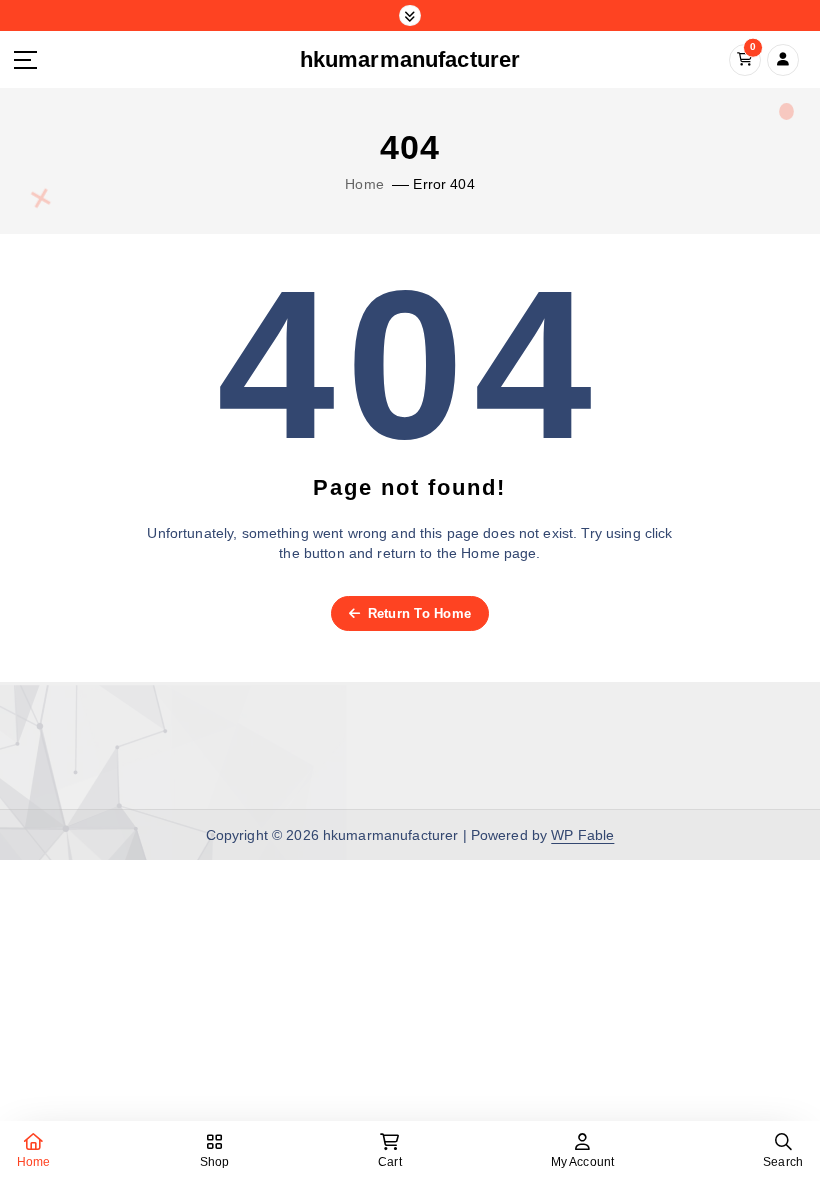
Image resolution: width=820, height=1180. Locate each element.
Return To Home (417, 613)
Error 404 (443, 184)
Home (364, 184)
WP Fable (582, 835)
